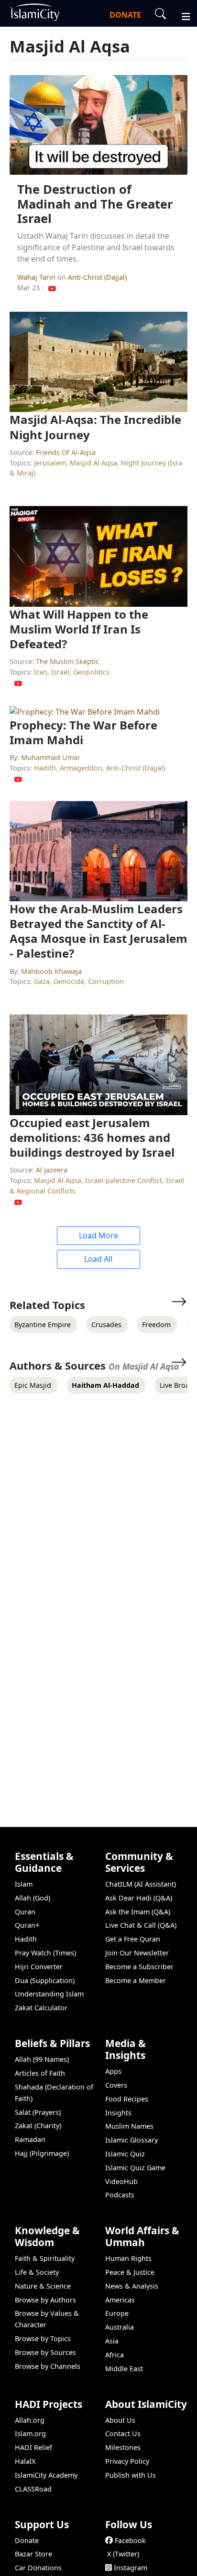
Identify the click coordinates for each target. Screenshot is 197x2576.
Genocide (69, 981)
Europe (117, 2313)
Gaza (42, 981)
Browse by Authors (45, 2300)
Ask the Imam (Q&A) (138, 1912)
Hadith (45, 768)
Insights (118, 2113)
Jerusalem (50, 463)
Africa (115, 2355)
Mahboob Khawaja (51, 971)
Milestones (123, 2447)
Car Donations (38, 2568)
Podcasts (120, 2195)
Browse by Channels (48, 2366)
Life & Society (37, 2272)
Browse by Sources (45, 2352)
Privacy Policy (127, 2461)
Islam (24, 1884)
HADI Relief (33, 2447)
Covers (116, 2085)
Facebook (130, 2540)
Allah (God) (33, 1898)
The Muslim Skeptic (67, 661)
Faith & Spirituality (45, 2258)
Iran (41, 672)
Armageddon (81, 768)
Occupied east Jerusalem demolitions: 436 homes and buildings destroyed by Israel (92, 1137)
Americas (120, 2300)
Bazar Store (33, 2554)
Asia (112, 2341)
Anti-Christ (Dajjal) (97, 277)
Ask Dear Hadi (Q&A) (139, 1898)
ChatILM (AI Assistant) (141, 1884)
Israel (60, 672)
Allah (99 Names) (42, 2059)
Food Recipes (127, 2099)
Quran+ (27, 1925)
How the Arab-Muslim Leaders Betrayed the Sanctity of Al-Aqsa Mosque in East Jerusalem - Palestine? (98, 931)
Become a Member (136, 1980)
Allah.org (30, 2420)
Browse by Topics (43, 2338)
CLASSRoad (33, 2489)
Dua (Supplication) (45, 1980)
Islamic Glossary (131, 2140)
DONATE (125, 15)
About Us (120, 2420)
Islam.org (30, 2433)
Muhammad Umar (51, 757)
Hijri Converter (39, 1967)
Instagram (131, 2568)
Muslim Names (129, 2126)
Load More (98, 1235)
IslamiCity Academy (46, 2475)
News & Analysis (132, 2286)
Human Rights (128, 2258)
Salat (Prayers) (38, 2112)
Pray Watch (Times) (45, 1953)
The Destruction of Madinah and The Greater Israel (95, 204)
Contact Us (123, 2433)
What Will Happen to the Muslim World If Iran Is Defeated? (79, 629)
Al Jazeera (52, 1170)
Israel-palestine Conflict (124, 1180)
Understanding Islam (49, 1994)
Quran (25, 1912)
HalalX (25, 2461)
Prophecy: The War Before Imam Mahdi (83, 732)
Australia (120, 2327)
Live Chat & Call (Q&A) (141, 1925)
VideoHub (121, 2181)
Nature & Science (43, 2286)
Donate (27, 2540)
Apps (113, 2071)
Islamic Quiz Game (135, 2168)
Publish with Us (131, 2475)
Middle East (124, 2369)
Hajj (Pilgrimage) (42, 2153)
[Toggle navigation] (182, 15)
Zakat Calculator (41, 2008)
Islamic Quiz (125, 2154)
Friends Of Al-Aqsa (66, 452)
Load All (98, 1259)
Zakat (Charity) (38, 2126)
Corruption (106, 981)
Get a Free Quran (133, 1939)
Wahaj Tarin (37, 277)
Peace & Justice (130, 2272)
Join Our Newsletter (137, 1953)
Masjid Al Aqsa (93, 463)
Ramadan (30, 2139)
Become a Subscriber (139, 1967)
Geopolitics (91, 672)
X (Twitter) (123, 2554)
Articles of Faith (40, 2073)
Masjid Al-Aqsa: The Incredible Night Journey (95, 427)
